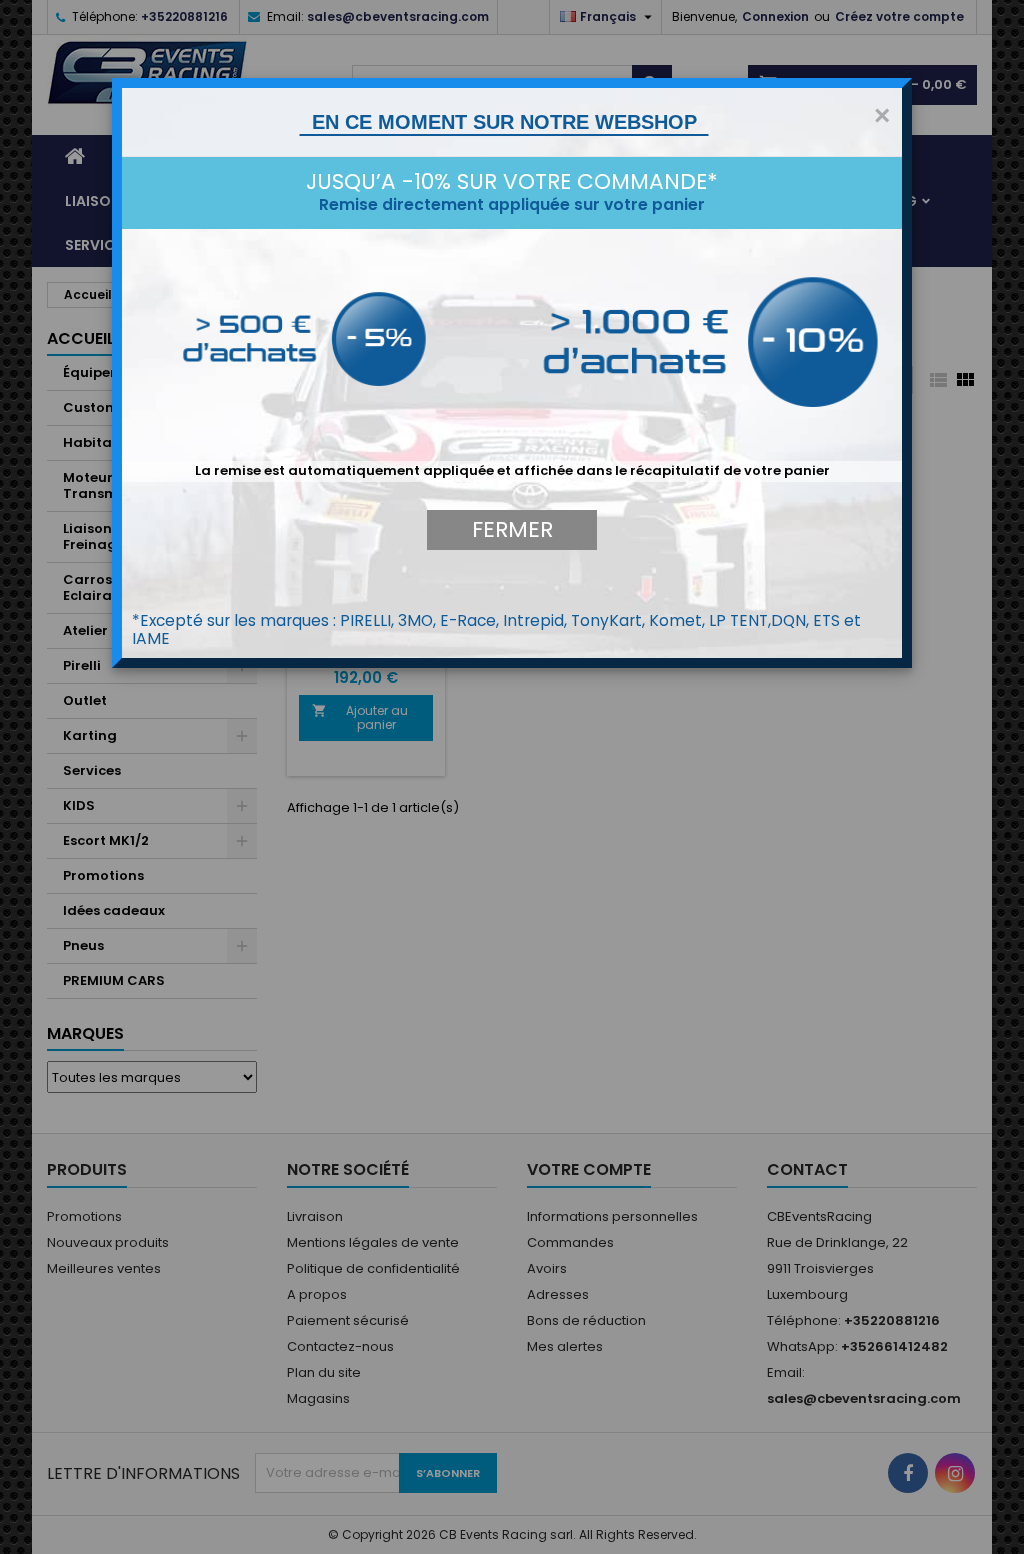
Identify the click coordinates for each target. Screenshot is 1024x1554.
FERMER (512, 529)
